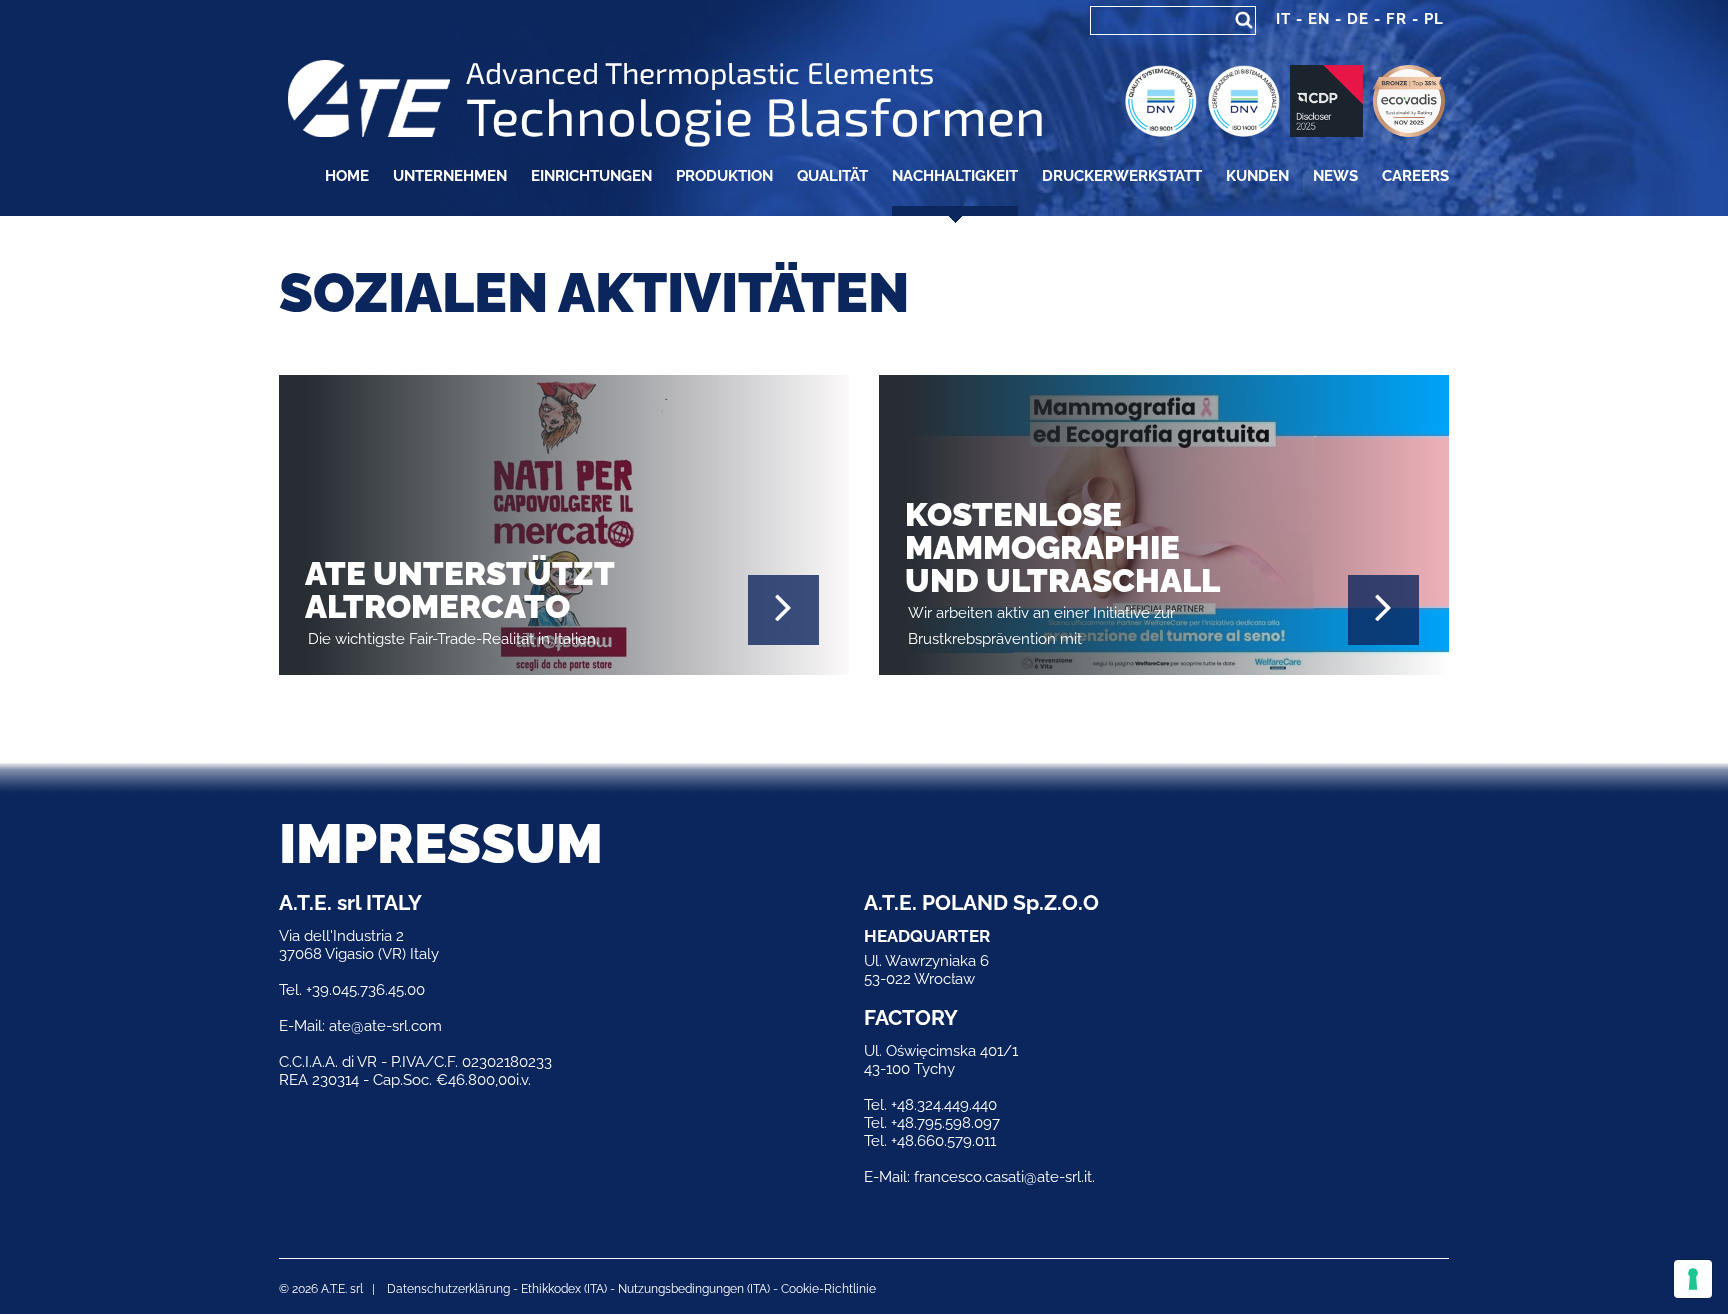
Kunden (1257, 176)
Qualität (832, 176)
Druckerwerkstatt (1122, 176)
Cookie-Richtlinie (828, 1289)
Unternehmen (450, 176)
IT (1283, 19)
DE (1358, 19)
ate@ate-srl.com (385, 1026)
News (1335, 176)
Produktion (724, 176)
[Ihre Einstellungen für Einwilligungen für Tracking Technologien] (1693, 1279)
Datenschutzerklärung (448, 1289)
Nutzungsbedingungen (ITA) (694, 1289)
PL (1434, 19)
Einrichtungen (591, 176)
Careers (1415, 176)
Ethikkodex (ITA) (564, 1289)
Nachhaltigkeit (955, 176)
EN (1319, 19)
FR (1396, 19)
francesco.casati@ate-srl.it (1003, 1177)
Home (347, 176)
